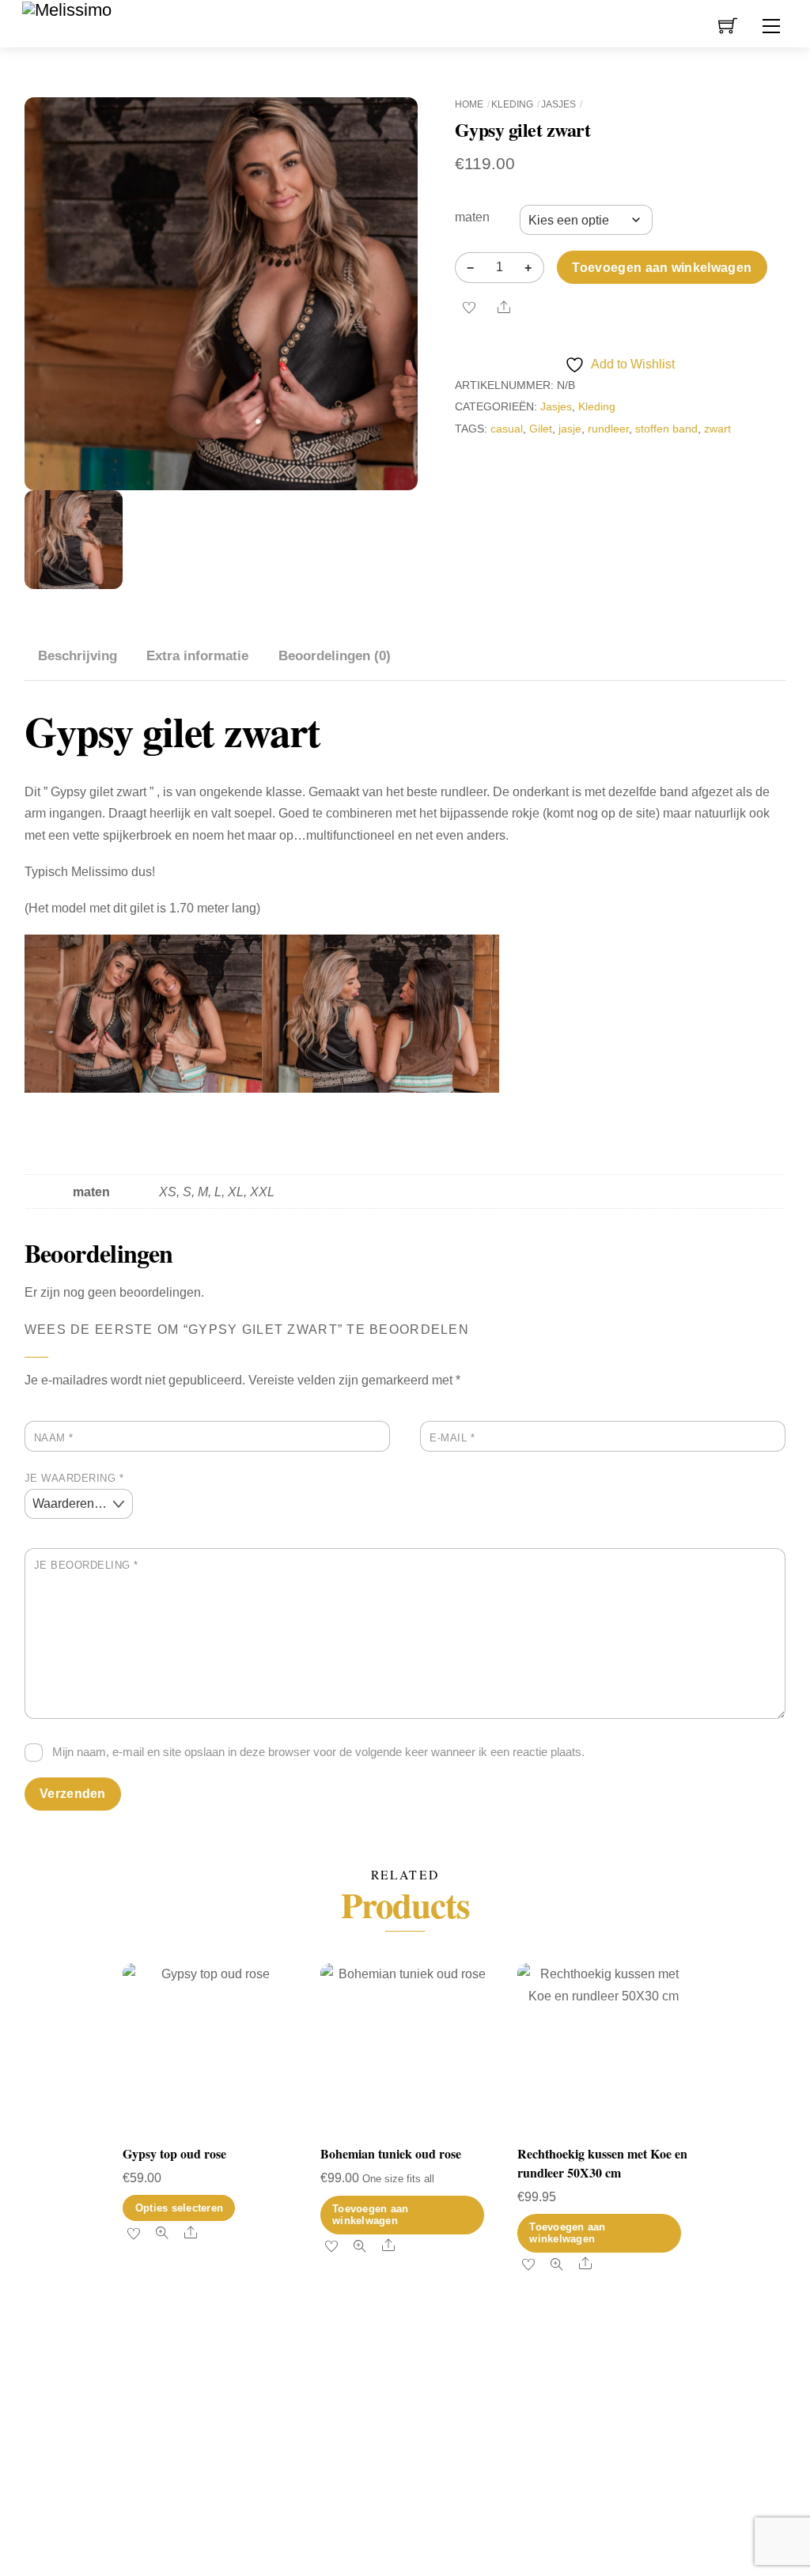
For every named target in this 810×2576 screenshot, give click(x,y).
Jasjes (558, 104)
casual (507, 429)
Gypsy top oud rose (174, 2153)
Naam (54, 1438)
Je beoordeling (86, 1565)
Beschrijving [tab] (78, 656)
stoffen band (666, 429)
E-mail (452, 1438)
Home (469, 104)
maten (472, 217)
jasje (570, 429)
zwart (717, 429)
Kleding (512, 104)
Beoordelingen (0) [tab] (335, 656)
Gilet (541, 429)
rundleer (608, 429)
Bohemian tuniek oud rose (391, 2153)
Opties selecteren (179, 2208)
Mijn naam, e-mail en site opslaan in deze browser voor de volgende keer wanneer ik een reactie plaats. (318, 1752)
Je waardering (74, 1478)
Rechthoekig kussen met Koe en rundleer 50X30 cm (602, 2163)
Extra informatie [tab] (197, 656)
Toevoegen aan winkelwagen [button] (370, 2215)
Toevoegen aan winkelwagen (662, 268)
